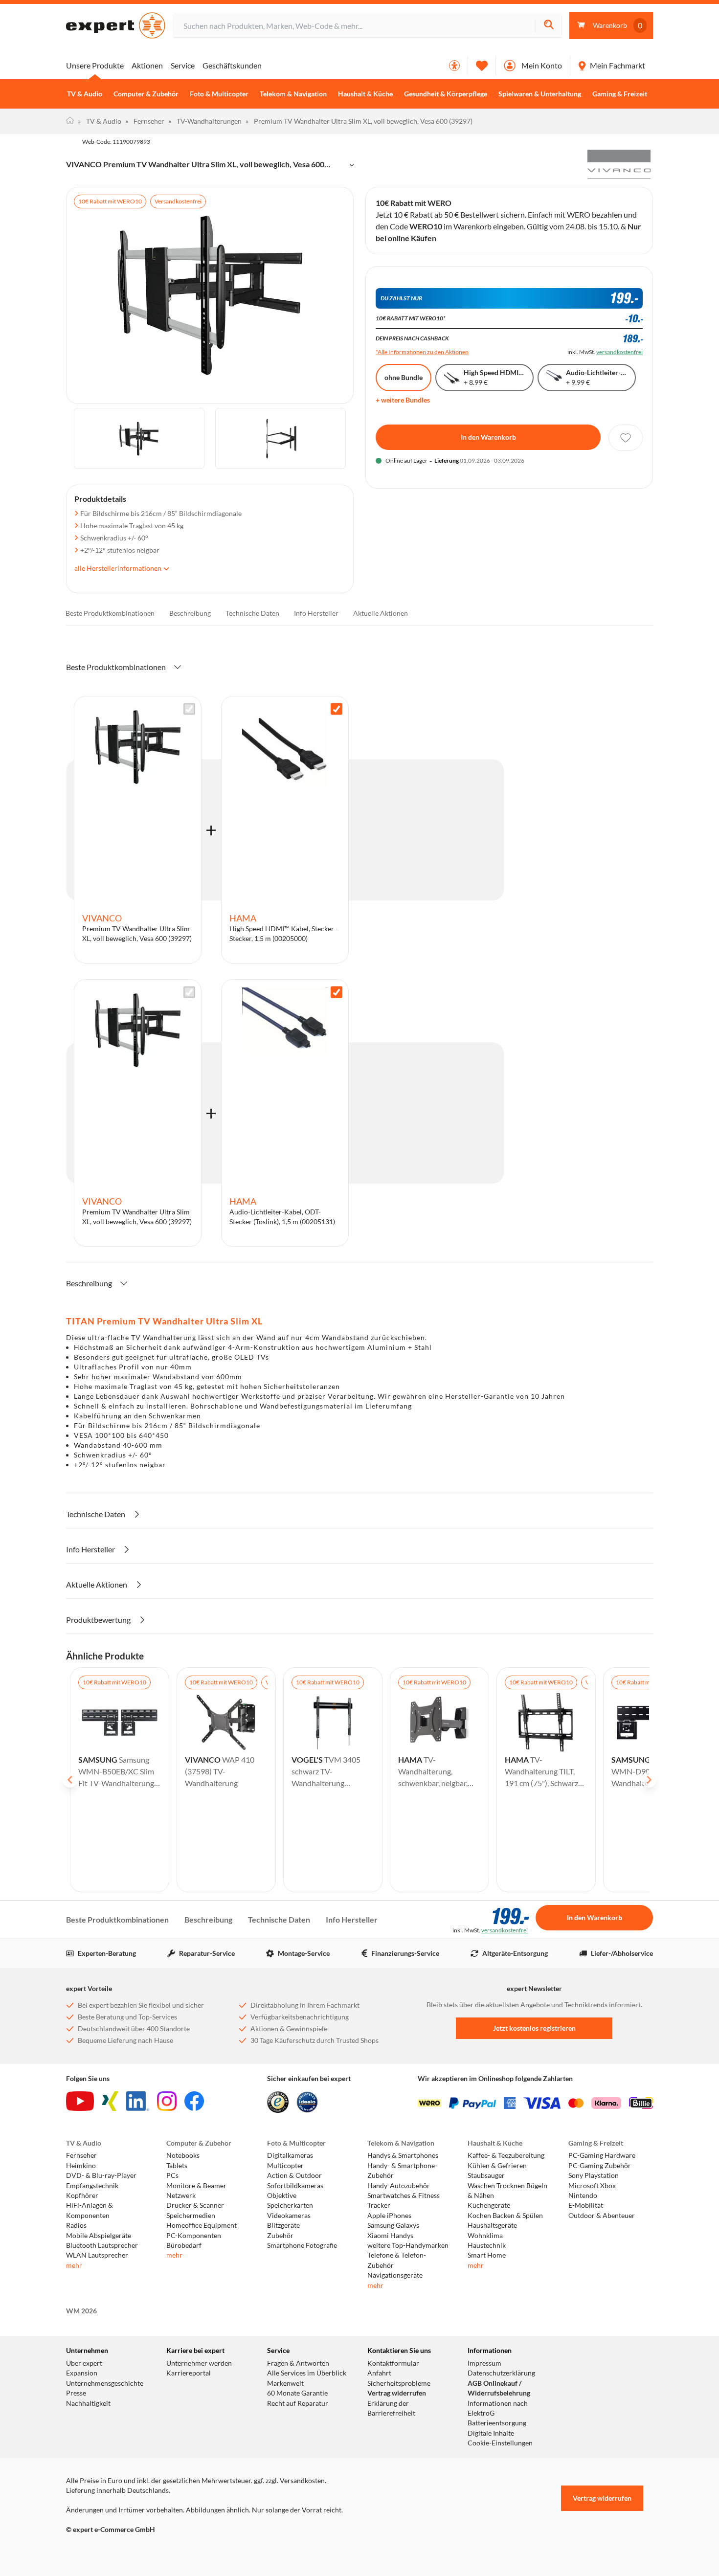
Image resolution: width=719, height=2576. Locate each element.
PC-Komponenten (194, 2236)
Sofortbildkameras (295, 2186)
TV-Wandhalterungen (205, 121)
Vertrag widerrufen (397, 2393)
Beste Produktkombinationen (110, 613)
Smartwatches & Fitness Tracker (404, 2200)
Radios (76, 2225)
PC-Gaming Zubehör (600, 2166)
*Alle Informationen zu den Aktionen (422, 352)
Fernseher (145, 121)
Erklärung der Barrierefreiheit (391, 2408)
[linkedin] (138, 2101)
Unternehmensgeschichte (105, 2383)
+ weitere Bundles (403, 400)
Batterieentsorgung (497, 2423)
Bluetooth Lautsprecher (102, 2245)
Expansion (82, 2373)
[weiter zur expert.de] (105, 2550)
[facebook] (194, 2101)
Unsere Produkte (95, 65)
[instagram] (167, 2101)
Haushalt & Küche (365, 94)
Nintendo (583, 2195)
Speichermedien (191, 2216)
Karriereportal (189, 2373)
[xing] (110, 2101)
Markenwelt (285, 2383)
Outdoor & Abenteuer (602, 2216)
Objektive (282, 2195)
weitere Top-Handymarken (408, 2245)
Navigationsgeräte (395, 2275)
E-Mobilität (586, 2205)
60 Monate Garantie (297, 2393)
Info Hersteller (316, 613)
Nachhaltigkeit (88, 2403)
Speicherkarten (290, 2205)
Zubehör (280, 2236)
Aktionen (147, 65)
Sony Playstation (594, 2175)
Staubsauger (486, 2175)
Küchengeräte (489, 2205)
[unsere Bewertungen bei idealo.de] (307, 2102)
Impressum (484, 2363)
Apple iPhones (389, 2216)
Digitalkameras (290, 2155)
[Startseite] (70, 121)
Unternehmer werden (199, 2363)
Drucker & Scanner (195, 2205)
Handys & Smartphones (403, 2155)
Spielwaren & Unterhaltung (540, 94)
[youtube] (80, 2101)
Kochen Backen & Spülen (505, 2216)
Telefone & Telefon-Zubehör (397, 2260)
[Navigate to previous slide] (70, 1780)
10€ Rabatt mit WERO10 (110, 201)
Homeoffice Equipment (202, 2225)
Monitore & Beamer (196, 2186)
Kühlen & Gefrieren (497, 2166)
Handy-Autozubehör (399, 2186)
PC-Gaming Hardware (602, 2155)
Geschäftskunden (232, 65)
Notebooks (183, 2155)
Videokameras (289, 2216)
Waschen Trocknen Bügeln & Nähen (507, 2191)
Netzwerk (181, 2195)
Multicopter (285, 2166)
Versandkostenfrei (178, 201)
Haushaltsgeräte (492, 2225)
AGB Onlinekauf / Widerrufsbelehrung (499, 2388)
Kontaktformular (393, 2363)
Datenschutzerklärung (501, 2373)
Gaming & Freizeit (620, 94)
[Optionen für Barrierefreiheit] (454, 66)
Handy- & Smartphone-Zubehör (402, 2171)
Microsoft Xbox (592, 2186)
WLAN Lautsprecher (97, 2255)
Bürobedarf (184, 2245)
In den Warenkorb (488, 437)
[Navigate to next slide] (649, 1780)
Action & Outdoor (294, 2175)
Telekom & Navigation (293, 94)
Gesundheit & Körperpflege (446, 94)
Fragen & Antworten (298, 2363)
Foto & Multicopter (219, 94)
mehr (74, 2265)
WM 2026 (81, 2311)
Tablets (177, 2166)
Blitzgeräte (283, 2225)
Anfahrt (379, 2373)
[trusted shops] (278, 2102)
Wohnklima (485, 2236)
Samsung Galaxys (393, 2225)
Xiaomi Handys (390, 2236)
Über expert (84, 2363)
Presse (76, 2393)
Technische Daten (252, 613)
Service (183, 65)
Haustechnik (487, 2245)
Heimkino (81, 2166)
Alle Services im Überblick (307, 2373)
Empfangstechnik (92, 2186)
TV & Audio (85, 94)
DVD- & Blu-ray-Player (101, 2175)
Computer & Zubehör (146, 94)
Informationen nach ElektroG (498, 2408)
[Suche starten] (549, 26)
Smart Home (487, 2255)
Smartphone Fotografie (302, 2245)
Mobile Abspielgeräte (99, 2236)
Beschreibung (190, 613)
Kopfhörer (82, 2195)
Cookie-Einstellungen (500, 2443)
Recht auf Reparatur (298, 2403)
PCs (172, 2175)
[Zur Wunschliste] (482, 66)
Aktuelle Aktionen (381, 613)
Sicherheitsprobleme (399, 2383)
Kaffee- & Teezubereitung (506, 2155)
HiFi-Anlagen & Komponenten (90, 2210)
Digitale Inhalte (491, 2433)
